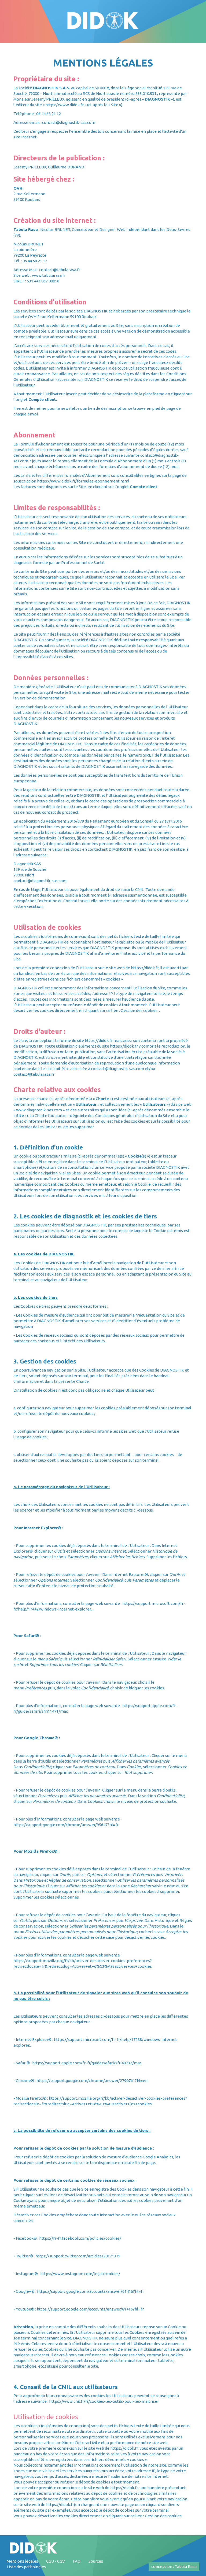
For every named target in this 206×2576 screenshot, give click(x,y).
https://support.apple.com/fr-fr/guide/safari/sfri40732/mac (87, 2063)
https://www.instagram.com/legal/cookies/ (80, 2274)
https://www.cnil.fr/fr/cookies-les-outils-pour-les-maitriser (104, 2401)
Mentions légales (22, 2561)
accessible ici (69, 379)
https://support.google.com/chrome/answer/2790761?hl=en (92, 2081)
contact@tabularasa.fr (60, 270)
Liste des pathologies (26, 2567)
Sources (96, 2561)
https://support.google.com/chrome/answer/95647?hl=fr (66, 1825)
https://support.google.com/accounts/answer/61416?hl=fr (91, 2291)
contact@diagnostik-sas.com (69, 122)
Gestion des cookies (163, 2516)
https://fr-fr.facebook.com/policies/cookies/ (80, 2238)
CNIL (139, 889)
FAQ (77, 2561)
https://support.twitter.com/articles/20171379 (78, 2256)
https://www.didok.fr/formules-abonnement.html (83, 481)
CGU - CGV (56, 2561)
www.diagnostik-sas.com (39, 1110)
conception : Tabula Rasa (174, 2566)
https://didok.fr (145, 968)
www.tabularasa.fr (49, 275)
